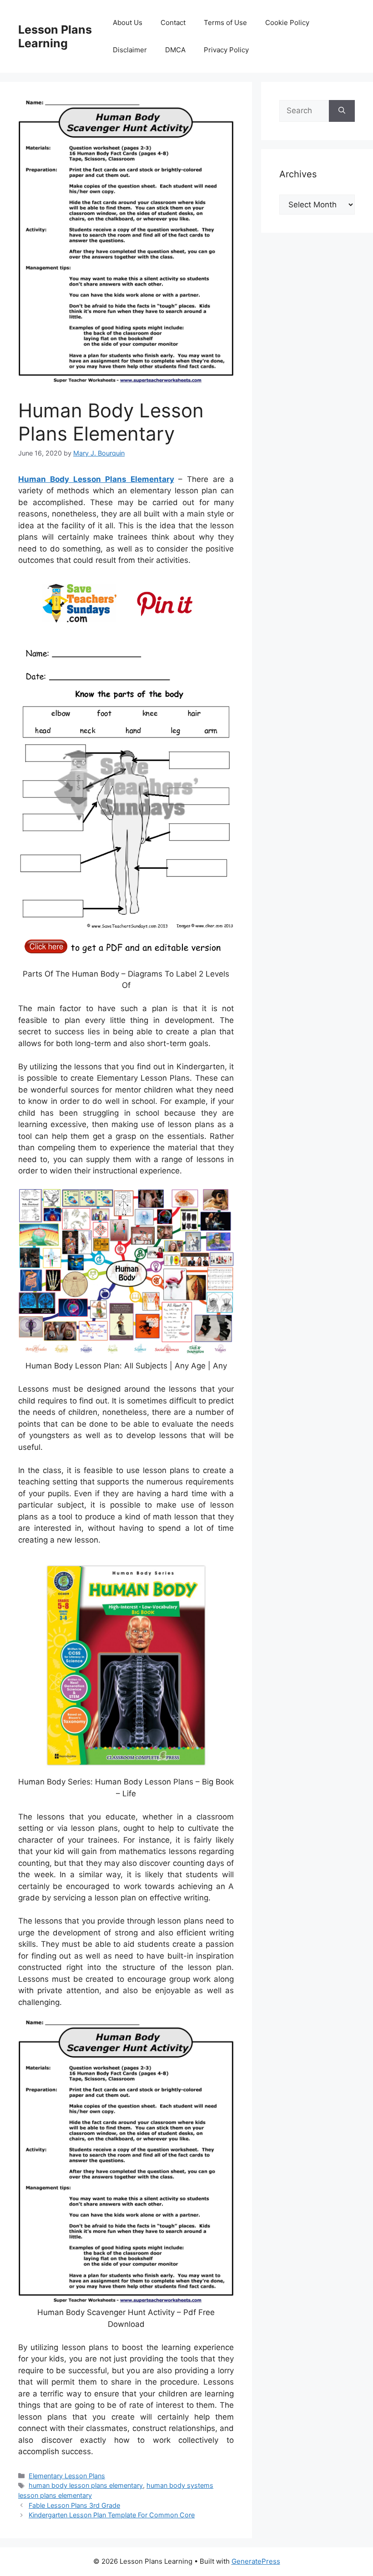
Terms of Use (225, 23)
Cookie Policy (287, 23)
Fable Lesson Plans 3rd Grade (74, 2505)
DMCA (175, 50)
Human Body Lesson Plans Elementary (96, 479)
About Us (128, 23)
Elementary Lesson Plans (67, 2476)
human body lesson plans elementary (86, 2485)
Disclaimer (130, 50)
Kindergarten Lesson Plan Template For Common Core (112, 2515)
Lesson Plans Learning (55, 36)
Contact (173, 23)
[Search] (342, 111)
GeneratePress (256, 2561)
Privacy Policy (226, 50)
